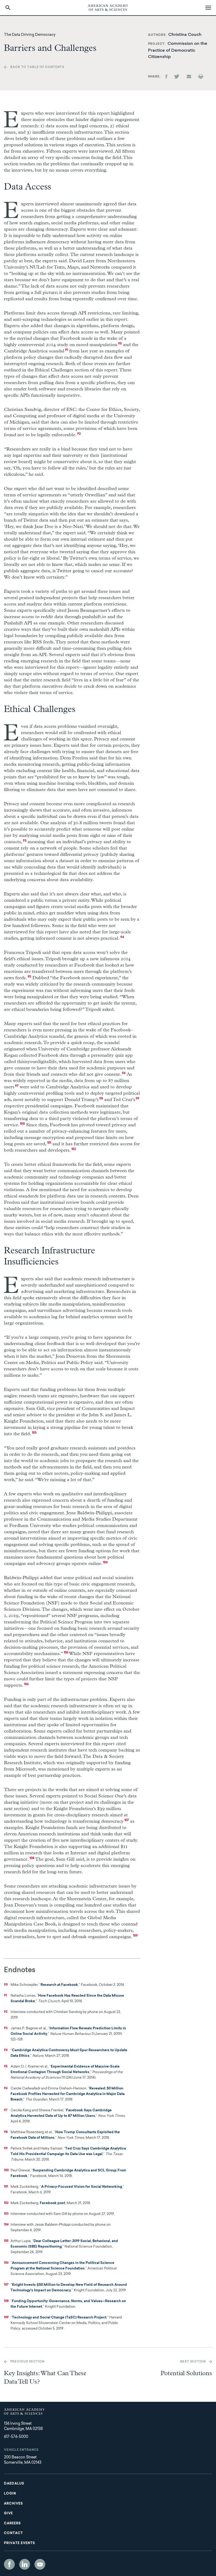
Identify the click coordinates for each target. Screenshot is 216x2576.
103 (34, 1433)
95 (29, 977)
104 (105, 1563)
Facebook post (52, 2203)
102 (74, 1149)
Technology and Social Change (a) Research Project (59, 2318)
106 (26, 1684)
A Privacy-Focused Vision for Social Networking (82, 2187)
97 (17, 1086)
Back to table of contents (37, 67)
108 (32, 1858)
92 (79, 434)
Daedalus (14, 2484)
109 (135, 1936)
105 (66, 1653)
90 (120, 344)
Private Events (19, 2543)
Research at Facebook (59, 1985)
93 (25, 841)
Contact (13, 2533)
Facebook (9, 2564)
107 (127, 1820)
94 (122, 937)
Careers (12, 2524)
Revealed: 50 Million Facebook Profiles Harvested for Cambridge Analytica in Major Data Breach (68, 2094)
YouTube (40, 2564)
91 (67, 350)
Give (8, 2514)
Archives (13, 2504)
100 (22, 1124)
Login (10, 2494)
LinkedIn (25, 2564)
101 (49, 1143)
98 (101, 1099)
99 (138, 1099)
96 (124, 1073)
